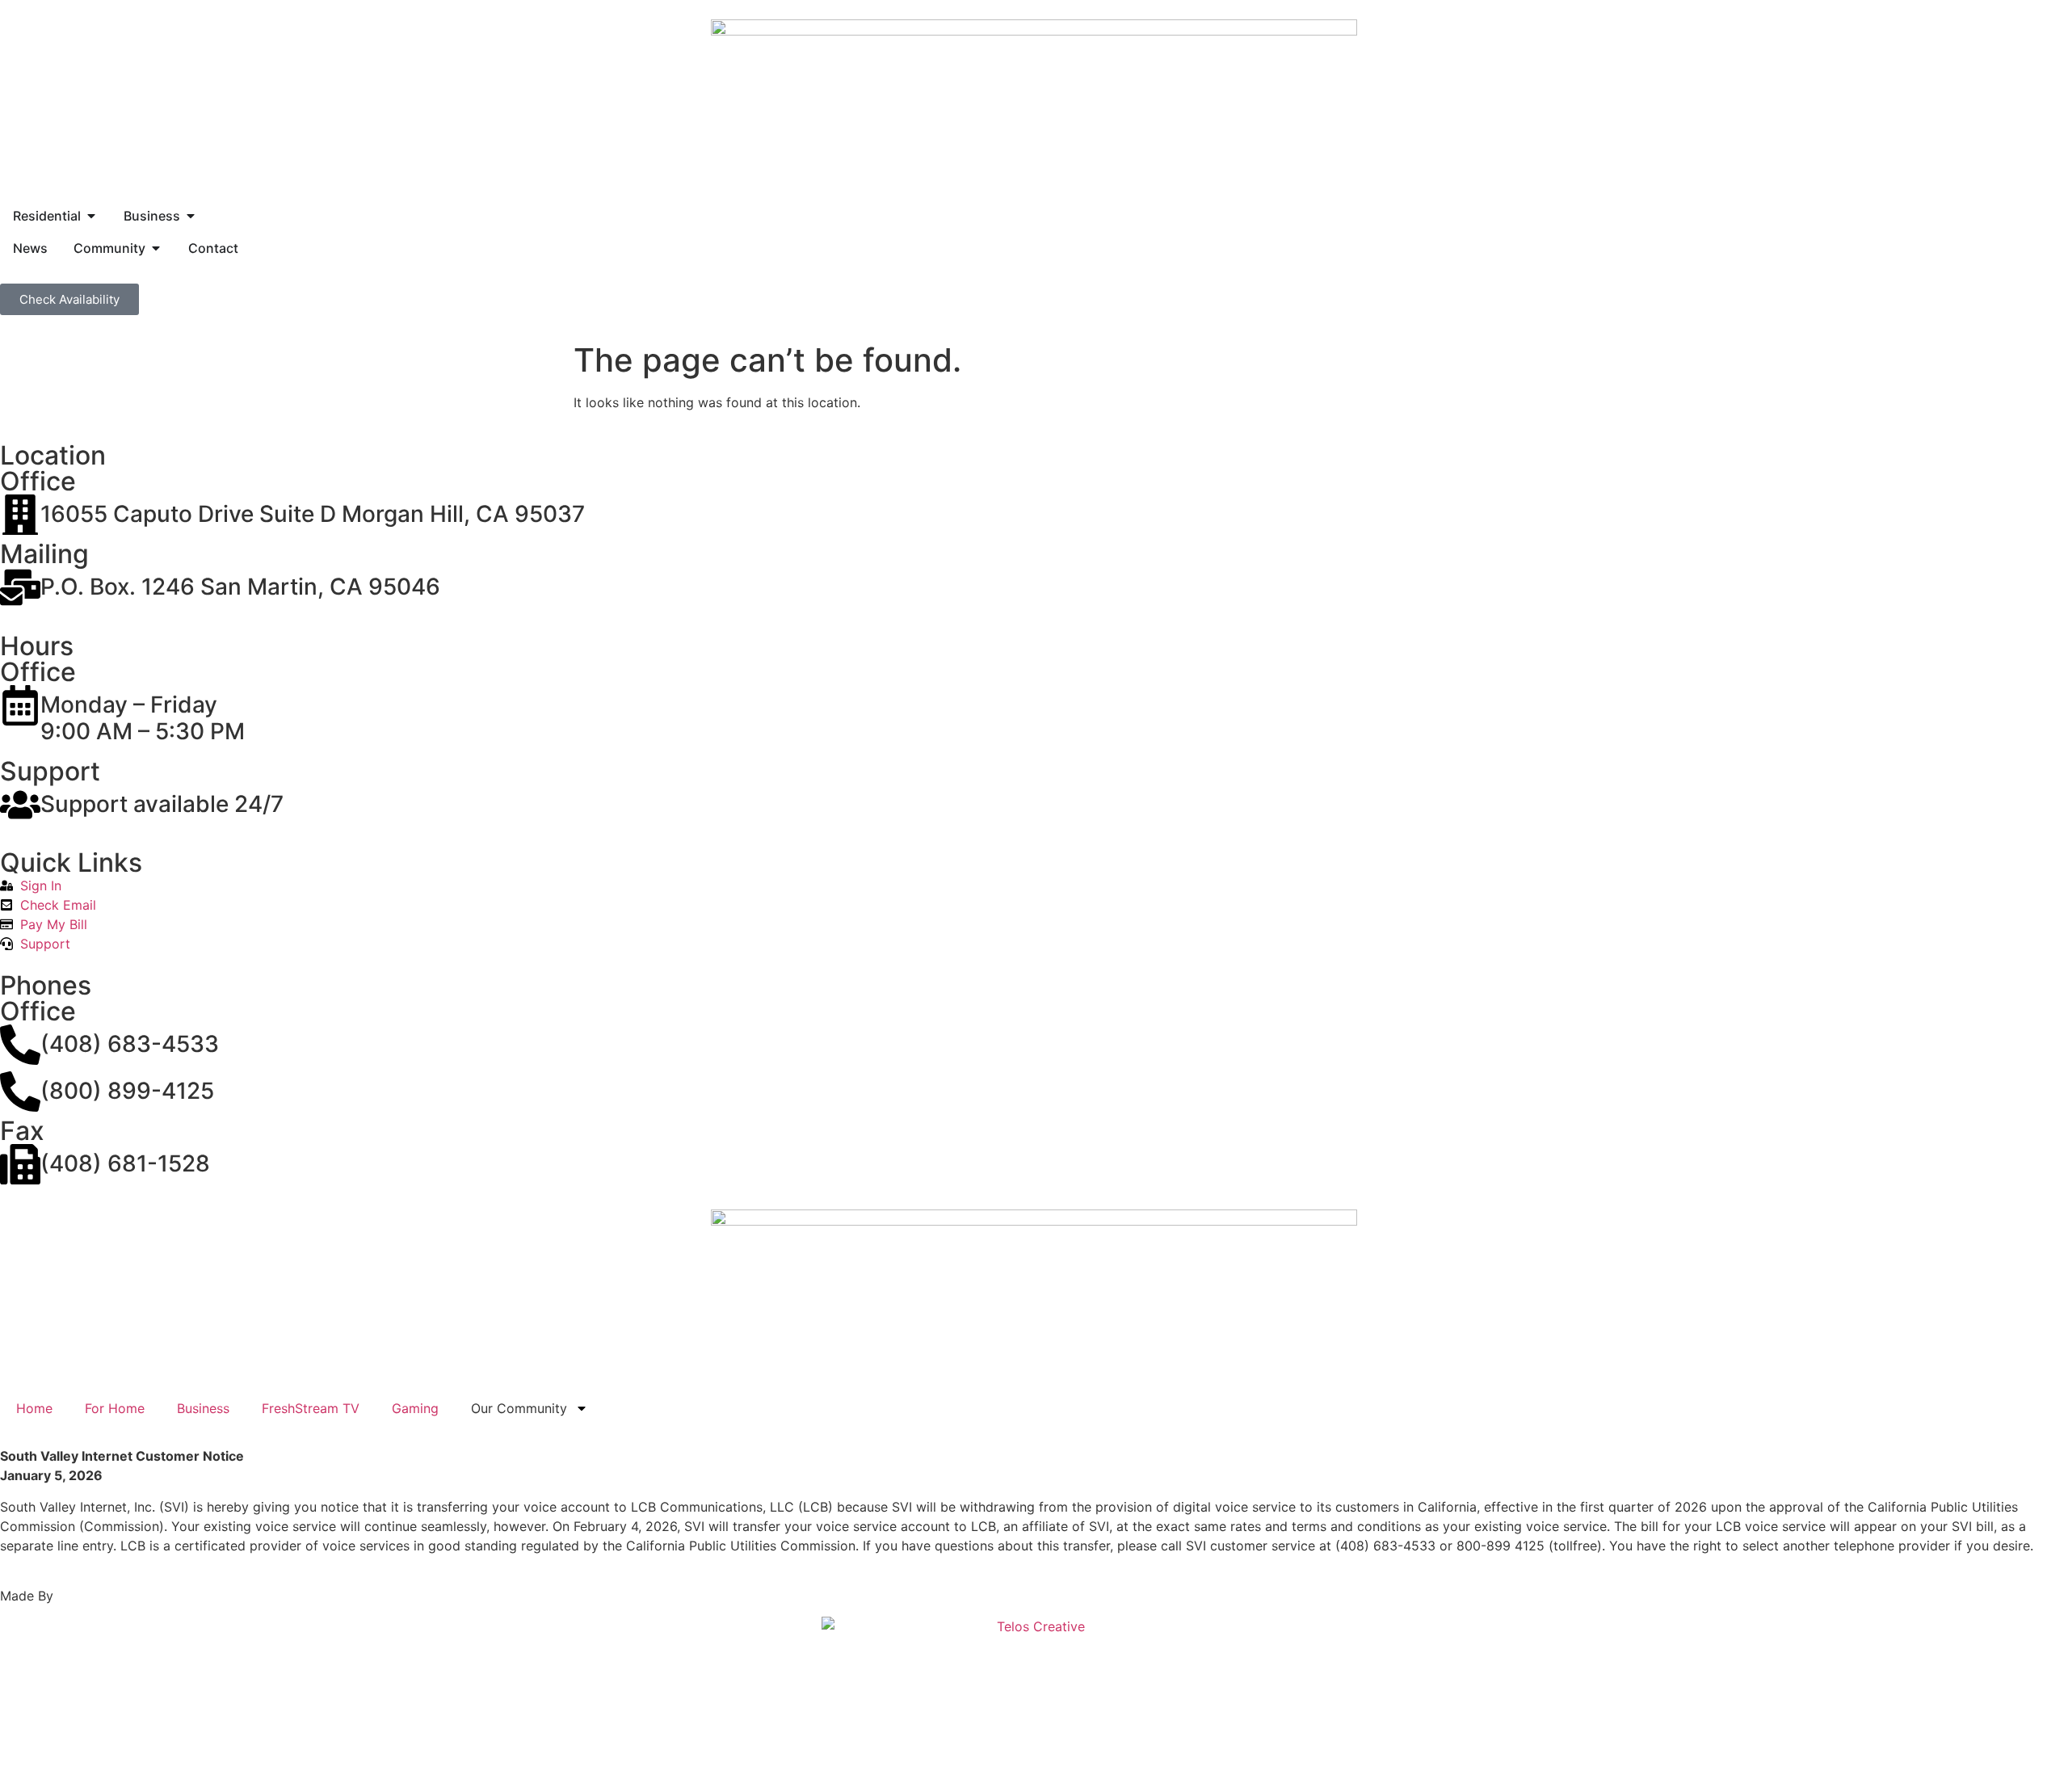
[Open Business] (191, 216)
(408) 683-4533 (130, 1044)
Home (34, 1408)
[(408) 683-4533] (20, 1045)
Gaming (415, 1408)
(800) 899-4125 (127, 1091)
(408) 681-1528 (125, 1163)
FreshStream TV (311, 1408)
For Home (115, 1408)
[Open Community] (156, 248)
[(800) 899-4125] (20, 1092)
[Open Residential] (91, 216)
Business (203, 1408)
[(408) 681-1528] (20, 1164)
